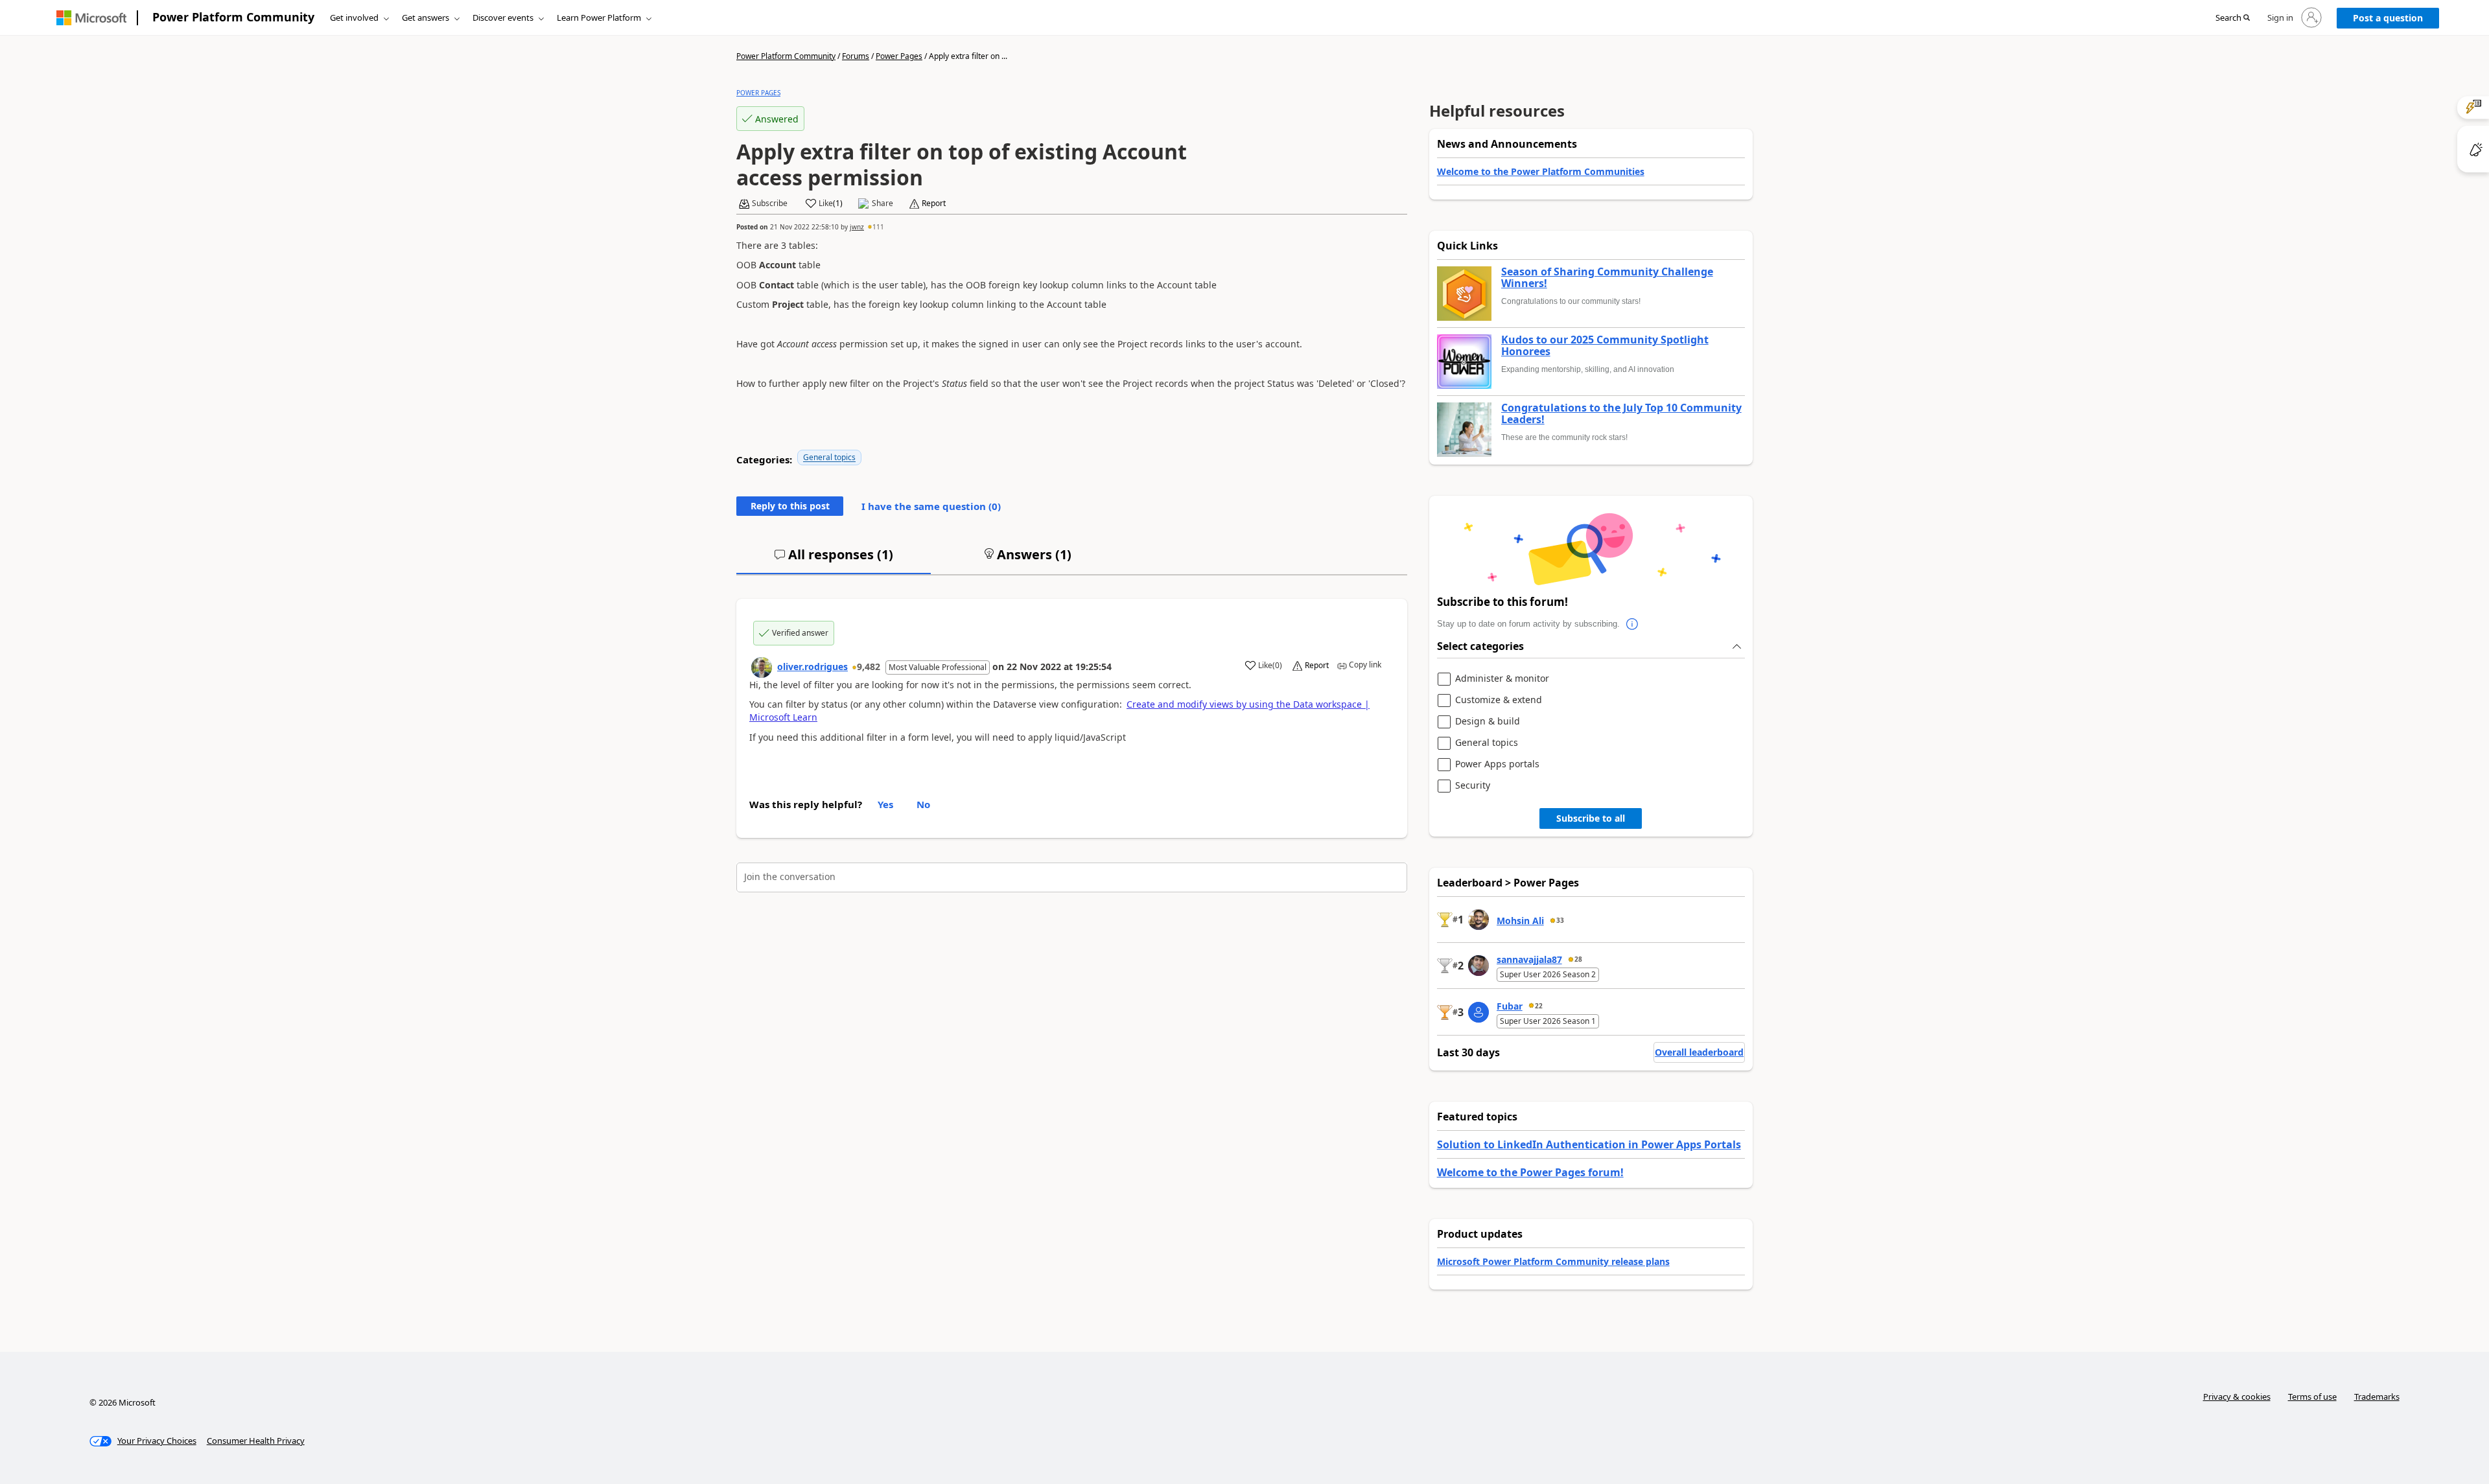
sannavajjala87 (1529, 959)
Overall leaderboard (1699, 1052)
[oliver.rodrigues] (762, 667)
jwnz (857, 227)
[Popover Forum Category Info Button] (1633, 624)
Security (1473, 786)
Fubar (1510, 1006)
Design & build (1488, 722)
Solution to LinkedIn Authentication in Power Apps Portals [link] (1589, 1144)
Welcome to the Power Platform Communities (1541, 171)
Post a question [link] (2388, 18)
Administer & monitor (1502, 679)
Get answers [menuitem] (426, 17)
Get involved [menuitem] (354, 17)
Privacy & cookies (2237, 1397)
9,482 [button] (869, 667)
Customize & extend (1499, 700)
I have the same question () (931, 506)
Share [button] (882, 203)
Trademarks (2377, 1397)
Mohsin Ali (1520, 921)
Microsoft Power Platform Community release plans (1553, 1261)
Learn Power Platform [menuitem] (599, 17)
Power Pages (899, 56)
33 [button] (1560, 920)
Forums (856, 56)
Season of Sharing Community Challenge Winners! (1607, 278)
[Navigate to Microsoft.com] (91, 18)
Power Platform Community (233, 17)
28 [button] (1578, 959)
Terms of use (2312, 1397)
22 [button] (1539, 1006)
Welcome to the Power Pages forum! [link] (1530, 1172)
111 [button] (878, 227)
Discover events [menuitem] (503, 17)
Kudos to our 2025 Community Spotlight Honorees (1605, 346)
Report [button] (934, 203)
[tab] (834, 560)
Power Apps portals (1497, 764)
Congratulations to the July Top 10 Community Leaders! (1621, 414)
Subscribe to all (1591, 818)
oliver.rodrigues (812, 667)
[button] (2233, 18)
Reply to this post (790, 506)
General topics (829, 457)
